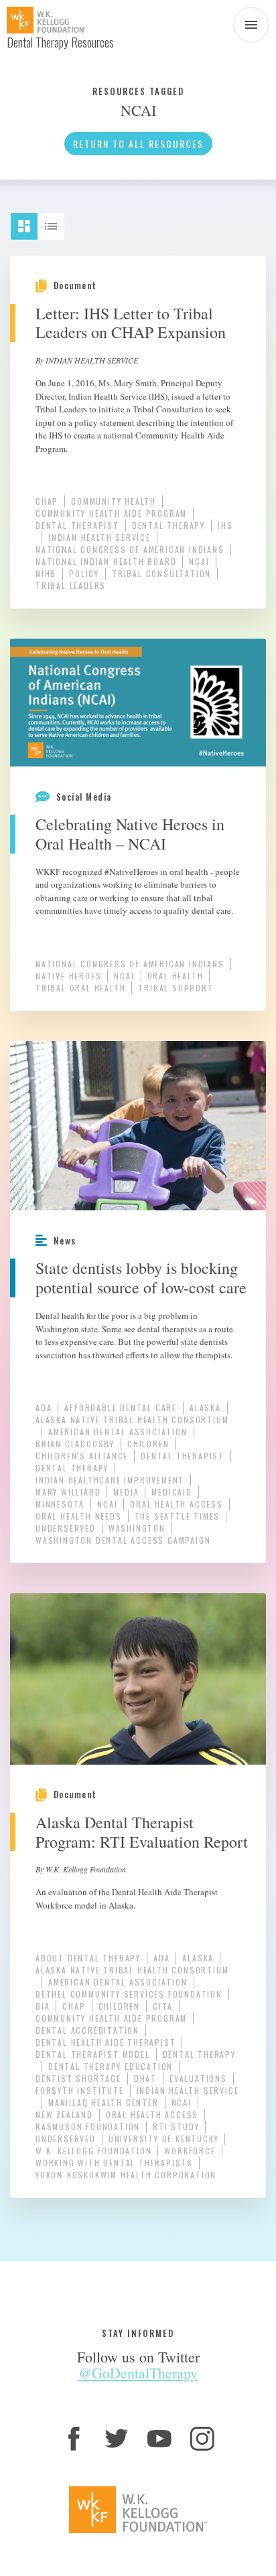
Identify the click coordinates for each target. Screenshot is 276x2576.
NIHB (46, 573)
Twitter (117, 2439)
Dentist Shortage (78, 2078)
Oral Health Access (176, 1504)
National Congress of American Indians (130, 549)
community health (114, 501)
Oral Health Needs (79, 1516)
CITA (163, 2006)
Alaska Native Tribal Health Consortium (132, 1420)
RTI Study (176, 2126)
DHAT (145, 2078)
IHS (225, 525)
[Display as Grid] (30, 221)
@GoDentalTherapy (138, 2373)
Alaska (205, 1407)
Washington (137, 1528)
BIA (43, 2006)
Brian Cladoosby (75, 1444)
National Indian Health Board (106, 561)
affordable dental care (121, 1407)
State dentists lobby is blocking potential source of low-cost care (141, 1278)
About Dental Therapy (88, 1958)
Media (126, 1492)
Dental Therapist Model (93, 2054)
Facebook (74, 2439)
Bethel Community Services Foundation (129, 1994)
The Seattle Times (178, 1516)
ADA (44, 1407)
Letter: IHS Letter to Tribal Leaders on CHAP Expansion (131, 323)
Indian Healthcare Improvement (110, 1480)
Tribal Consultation (161, 573)
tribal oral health (80, 988)
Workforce (190, 2151)
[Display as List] (57, 221)
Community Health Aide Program (111, 513)
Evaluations (198, 2078)
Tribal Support (176, 988)
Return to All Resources (138, 144)
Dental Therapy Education (111, 2066)
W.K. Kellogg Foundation (93, 2151)
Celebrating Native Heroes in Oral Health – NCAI (130, 834)
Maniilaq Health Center (103, 2102)
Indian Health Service (99, 537)
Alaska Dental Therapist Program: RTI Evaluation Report (142, 1832)
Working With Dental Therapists (114, 2163)
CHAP (47, 501)
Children (148, 1444)
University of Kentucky (164, 2139)
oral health (176, 976)
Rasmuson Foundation (88, 2126)
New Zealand (64, 2114)
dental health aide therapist (106, 2042)
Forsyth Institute (80, 2090)
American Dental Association (118, 1432)
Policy (84, 573)
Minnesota (60, 1504)
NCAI (199, 561)
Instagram (202, 2439)
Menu (251, 25)
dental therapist (77, 525)
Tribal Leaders (71, 585)
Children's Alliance (82, 1456)
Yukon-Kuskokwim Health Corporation (126, 2175)
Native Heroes (68, 976)
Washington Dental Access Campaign (123, 1540)
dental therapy (168, 525)
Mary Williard (68, 1492)
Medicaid (171, 1492)
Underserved (66, 1528)
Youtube (159, 2439)
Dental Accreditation (87, 2030)
